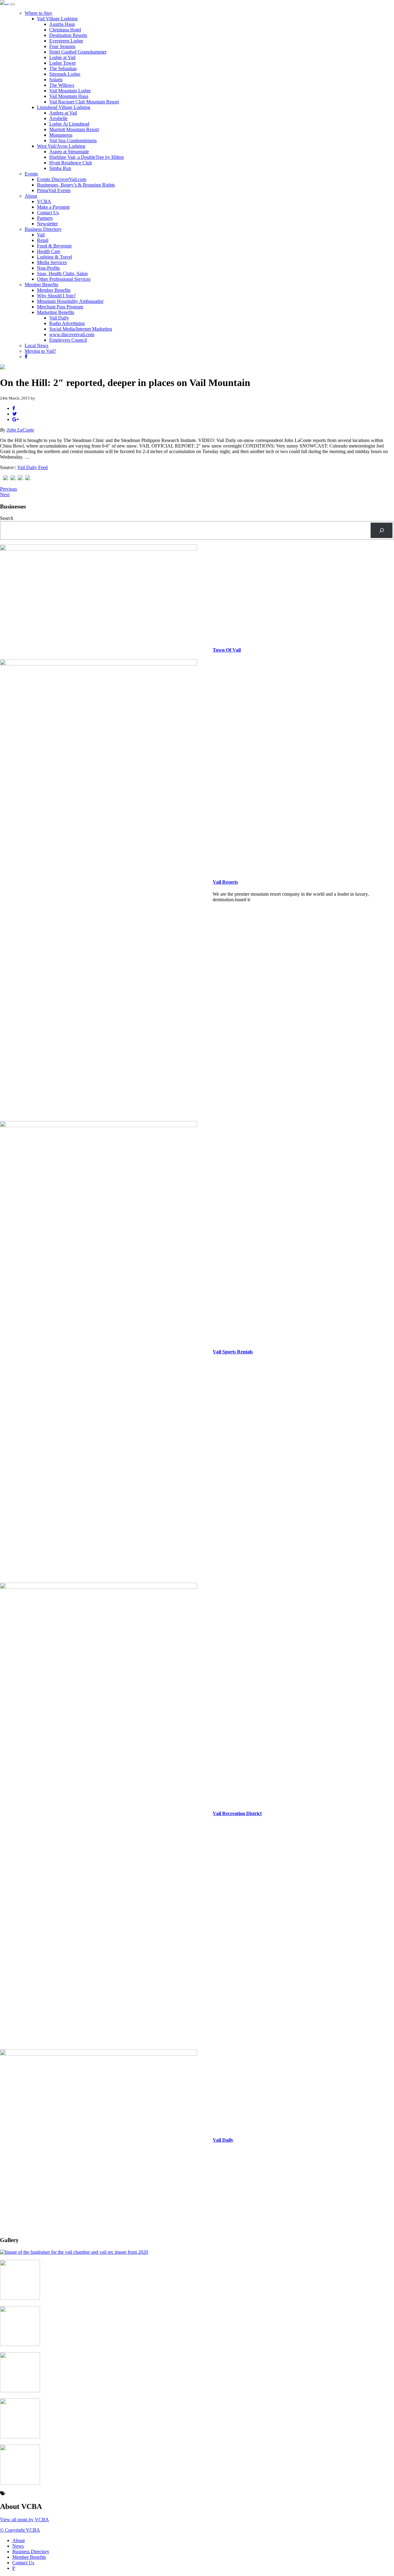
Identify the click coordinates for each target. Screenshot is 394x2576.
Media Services (52, 262)
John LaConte (20, 430)
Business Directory (43, 229)
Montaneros (61, 135)
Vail (41, 235)
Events (31, 174)
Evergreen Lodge (66, 41)
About (31, 196)
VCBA (44, 201)
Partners (45, 218)
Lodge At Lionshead (69, 124)
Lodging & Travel (54, 257)
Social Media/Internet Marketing (81, 329)
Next (5, 494)
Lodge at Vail (62, 57)
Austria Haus (62, 24)
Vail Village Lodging (57, 19)
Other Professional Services (64, 279)
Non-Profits (48, 268)
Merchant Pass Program (60, 307)
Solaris (56, 80)
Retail (43, 240)
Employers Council (68, 340)
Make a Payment (53, 207)
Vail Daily (59, 318)
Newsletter (47, 224)
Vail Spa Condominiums (73, 141)
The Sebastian (63, 68)
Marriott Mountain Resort (74, 129)
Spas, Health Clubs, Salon (62, 273)
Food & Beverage (54, 246)
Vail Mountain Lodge (70, 91)
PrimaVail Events (54, 190)
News (18, 2546)
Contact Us (48, 213)
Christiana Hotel (65, 30)
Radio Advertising (67, 323)
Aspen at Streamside (69, 152)
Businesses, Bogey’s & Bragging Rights (76, 185)
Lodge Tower (62, 63)
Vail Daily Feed (32, 467)
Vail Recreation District (237, 1813)
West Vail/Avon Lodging (61, 146)
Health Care (49, 251)
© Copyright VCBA (20, 2530)
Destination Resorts (68, 35)
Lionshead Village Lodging (64, 107)
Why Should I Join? (56, 296)
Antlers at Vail (63, 113)
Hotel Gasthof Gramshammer (78, 52)
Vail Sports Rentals (233, 1352)
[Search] (382, 530)
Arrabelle (58, 118)
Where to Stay (38, 13)
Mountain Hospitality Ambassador (70, 301)
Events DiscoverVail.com (62, 179)
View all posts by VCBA (24, 2520)
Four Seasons (62, 46)
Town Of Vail (227, 650)
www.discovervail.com (72, 334)
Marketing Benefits (56, 312)
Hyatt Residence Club (71, 163)
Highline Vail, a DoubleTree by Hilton (86, 157)
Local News (36, 346)
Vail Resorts (225, 882)
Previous (8, 489)
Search (7, 518)
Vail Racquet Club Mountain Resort (84, 102)
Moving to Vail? (40, 351)
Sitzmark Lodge (65, 74)
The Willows (62, 85)
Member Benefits (41, 285)
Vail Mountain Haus (69, 96)
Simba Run (60, 168)
